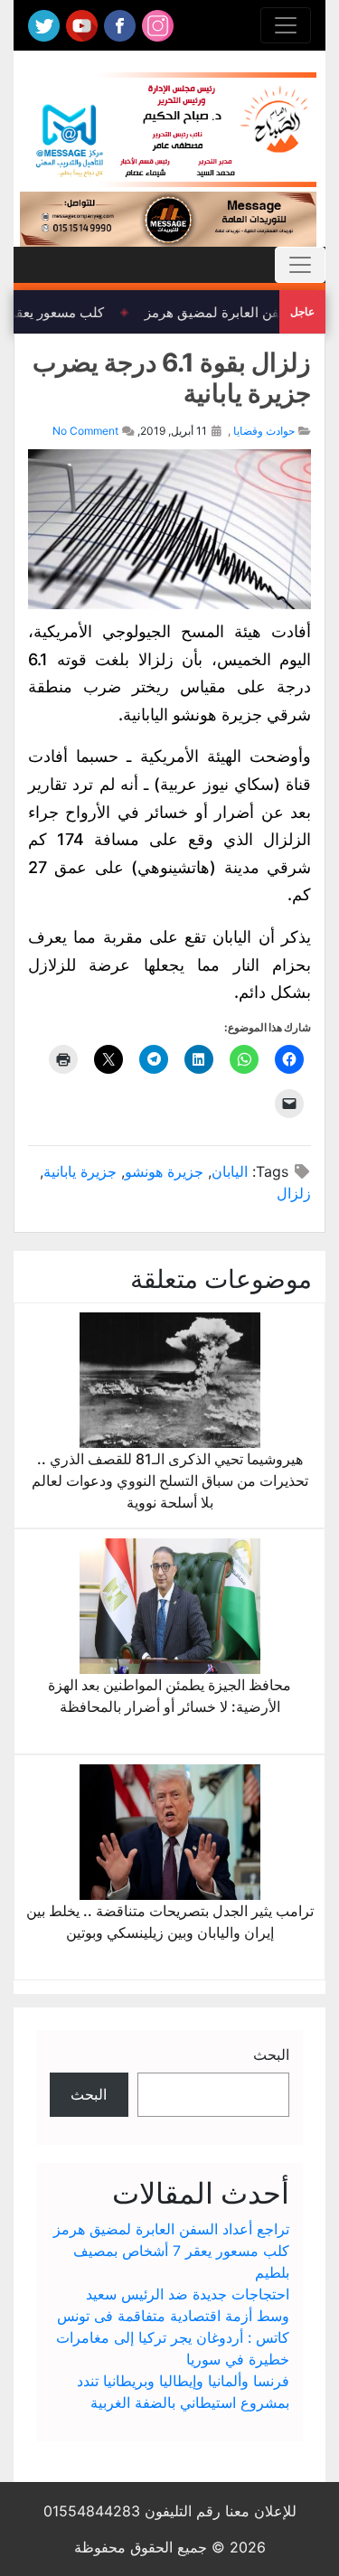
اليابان (230, 1171)
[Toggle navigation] (286, 25)
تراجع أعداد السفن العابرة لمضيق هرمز (171, 2229)
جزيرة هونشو (164, 1171)
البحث (271, 2054)
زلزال (294, 1193)
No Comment (85, 431)
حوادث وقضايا (264, 431)
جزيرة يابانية (80, 1171)
